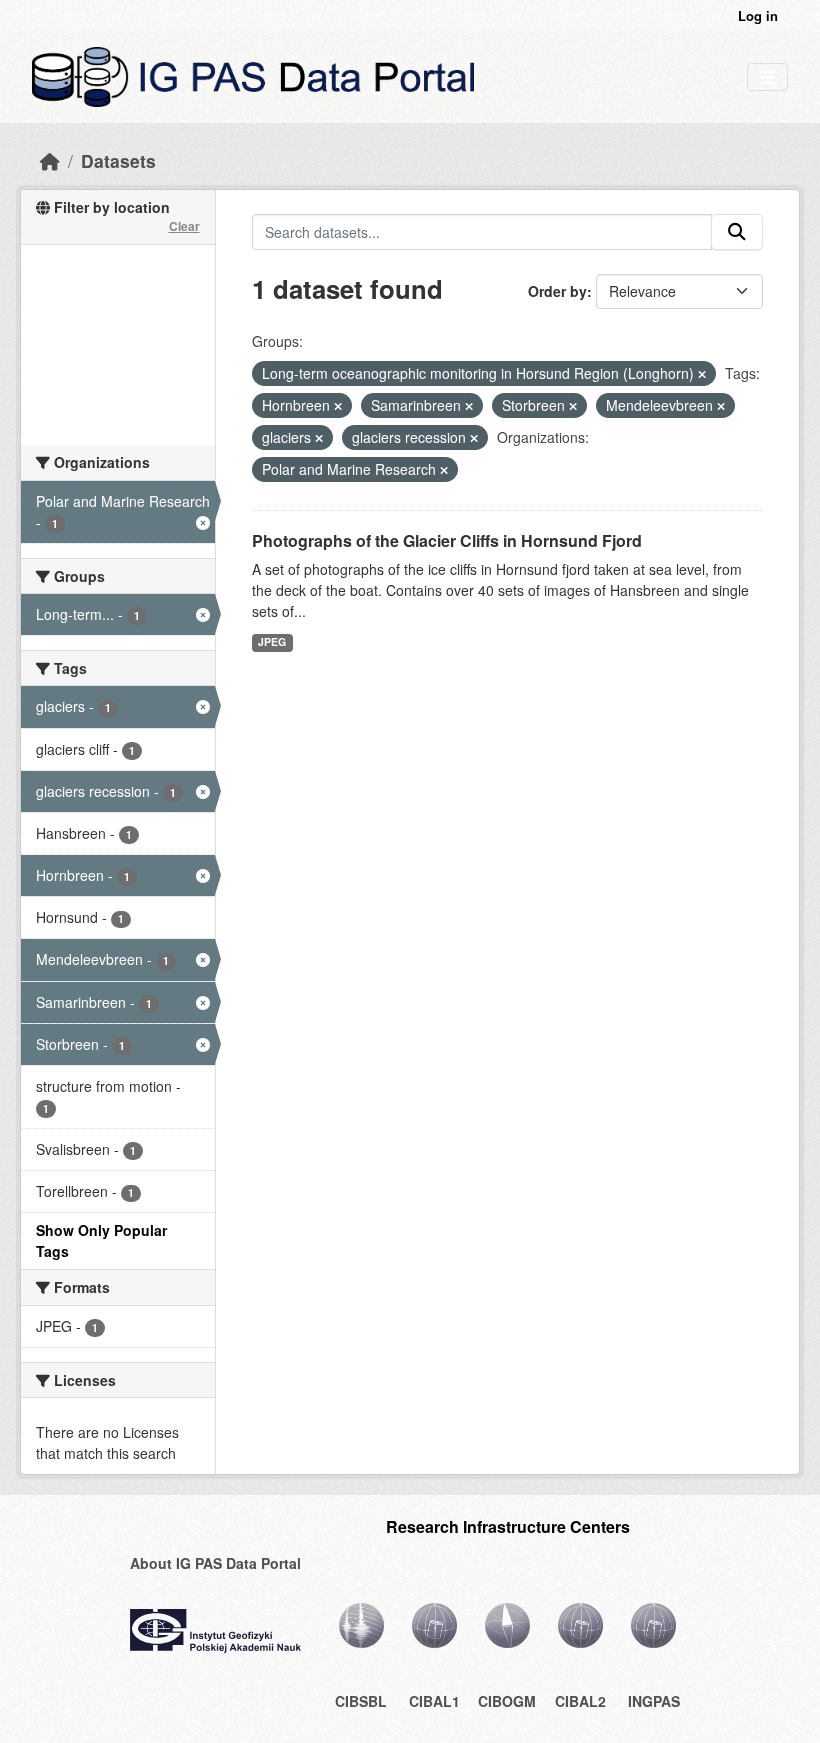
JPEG (272, 641)
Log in (758, 15)
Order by (557, 291)
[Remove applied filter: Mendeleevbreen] (721, 406)
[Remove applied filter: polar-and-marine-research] (444, 470)
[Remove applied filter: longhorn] (702, 374)
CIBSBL (361, 1701)
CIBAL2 (580, 1701)
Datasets (118, 160)
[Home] (50, 160)
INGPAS (654, 1701)
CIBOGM (507, 1701)
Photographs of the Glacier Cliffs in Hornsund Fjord (447, 540)
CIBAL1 (434, 1701)
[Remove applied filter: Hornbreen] (338, 406)
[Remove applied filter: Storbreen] (573, 406)
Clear (184, 226)
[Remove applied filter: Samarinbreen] (469, 406)
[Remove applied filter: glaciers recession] (474, 438)
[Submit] (737, 232)
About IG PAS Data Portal (215, 1563)
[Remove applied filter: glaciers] (319, 438)
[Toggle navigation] (767, 77)
